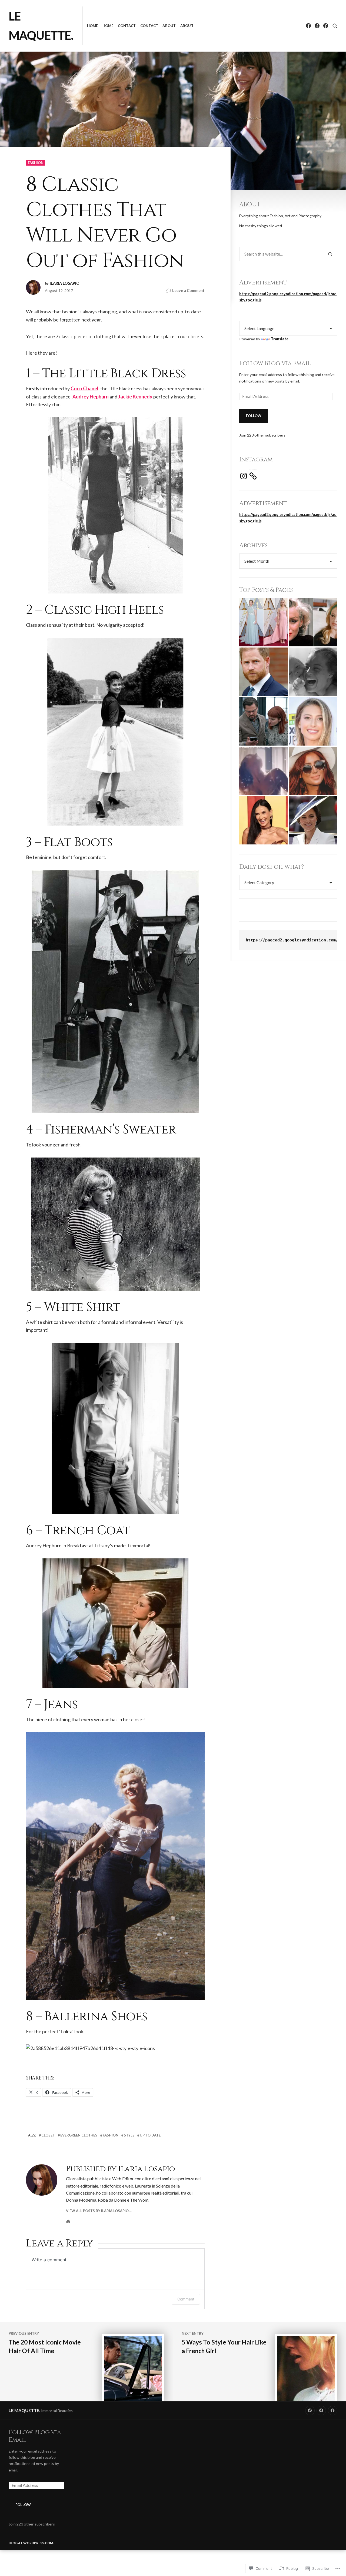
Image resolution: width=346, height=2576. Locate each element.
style (129, 2135)
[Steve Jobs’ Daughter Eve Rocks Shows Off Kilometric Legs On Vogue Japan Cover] (313, 721)
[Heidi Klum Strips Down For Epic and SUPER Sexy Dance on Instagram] (263, 771)
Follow (254, 416)
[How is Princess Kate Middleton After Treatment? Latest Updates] (313, 820)
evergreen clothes (79, 2135)
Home (93, 26)
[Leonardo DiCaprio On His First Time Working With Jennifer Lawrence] (263, 721)
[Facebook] (308, 26)
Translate (280, 339)
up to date (150, 2135)
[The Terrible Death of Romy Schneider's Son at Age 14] (313, 672)
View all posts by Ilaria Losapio (97, 2211)
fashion (36, 163)
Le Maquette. (24, 2410)
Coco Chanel (84, 388)
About (169, 26)
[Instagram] (244, 476)
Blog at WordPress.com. (31, 2543)
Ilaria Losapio (65, 283)
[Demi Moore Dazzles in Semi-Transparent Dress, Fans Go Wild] (263, 820)
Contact (127, 26)
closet (48, 2135)
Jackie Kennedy (135, 397)
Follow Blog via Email (275, 363)
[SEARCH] (335, 26)
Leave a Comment (188, 291)
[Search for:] (281, 254)
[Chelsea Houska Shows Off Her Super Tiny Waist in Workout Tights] (313, 771)
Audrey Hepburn (91, 397)
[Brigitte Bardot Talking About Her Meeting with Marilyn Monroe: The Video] (313, 622)
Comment (186, 2299)
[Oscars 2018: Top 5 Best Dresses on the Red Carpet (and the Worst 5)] (263, 622)
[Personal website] (68, 2221)
